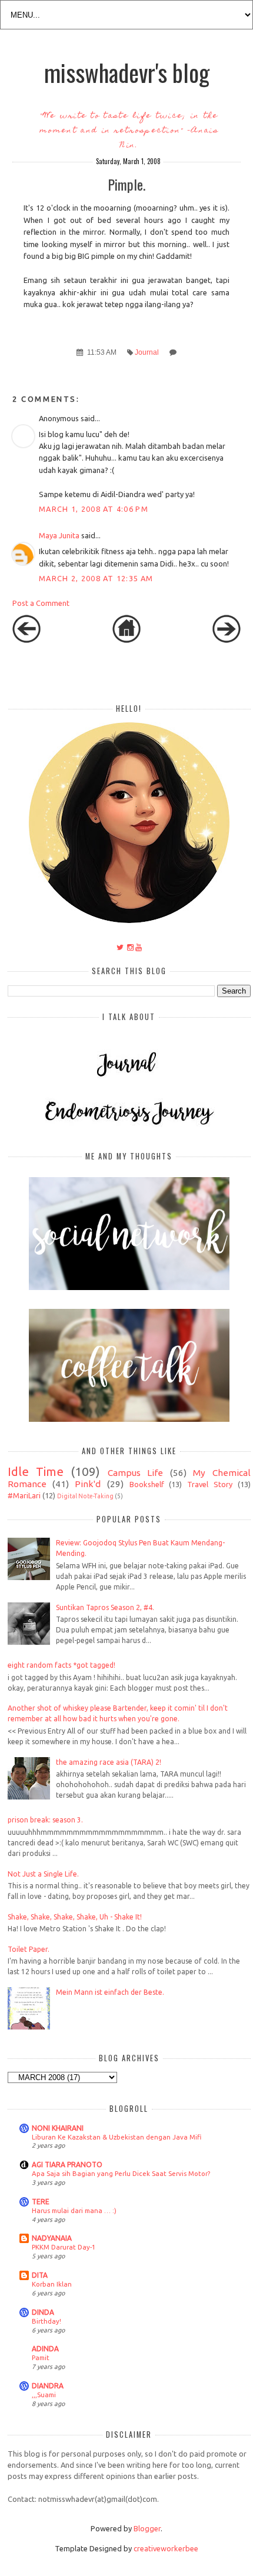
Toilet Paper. (29, 1949)
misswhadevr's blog (127, 72)
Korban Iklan (52, 2284)
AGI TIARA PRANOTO (67, 2165)
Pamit (41, 2357)
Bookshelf (147, 1484)
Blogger (147, 2528)
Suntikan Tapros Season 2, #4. (105, 1607)
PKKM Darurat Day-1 (64, 2247)
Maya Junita (59, 535)
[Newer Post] (26, 640)
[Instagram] (130, 947)
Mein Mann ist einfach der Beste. (110, 1992)
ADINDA (45, 2349)
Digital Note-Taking (85, 1496)
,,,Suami (44, 2395)
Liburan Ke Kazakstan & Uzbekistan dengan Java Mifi (116, 2137)
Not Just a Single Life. (43, 1874)
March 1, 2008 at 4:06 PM (94, 509)
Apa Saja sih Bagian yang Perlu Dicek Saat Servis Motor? (121, 2173)
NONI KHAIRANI (58, 2128)
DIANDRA (48, 2386)
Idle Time (36, 1472)
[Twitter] (120, 947)
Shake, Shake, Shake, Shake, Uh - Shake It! (75, 1917)
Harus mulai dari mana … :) (74, 2210)
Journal (147, 352)
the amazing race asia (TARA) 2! (109, 1762)
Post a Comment (41, 603)
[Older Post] (227, 640)
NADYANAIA (52, 2238)
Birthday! (46, 2321)
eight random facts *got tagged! (61, 1665)
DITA (40, 2275)
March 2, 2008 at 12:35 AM (96, 578)
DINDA (43, 2312)
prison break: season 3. (45, 1820)
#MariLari (24, 1495)
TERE (41, 2202)
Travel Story (210, 1484)
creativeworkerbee (166, 2548)
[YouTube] (139, 947)
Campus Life (135, 1473)
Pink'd (88, 1484)
